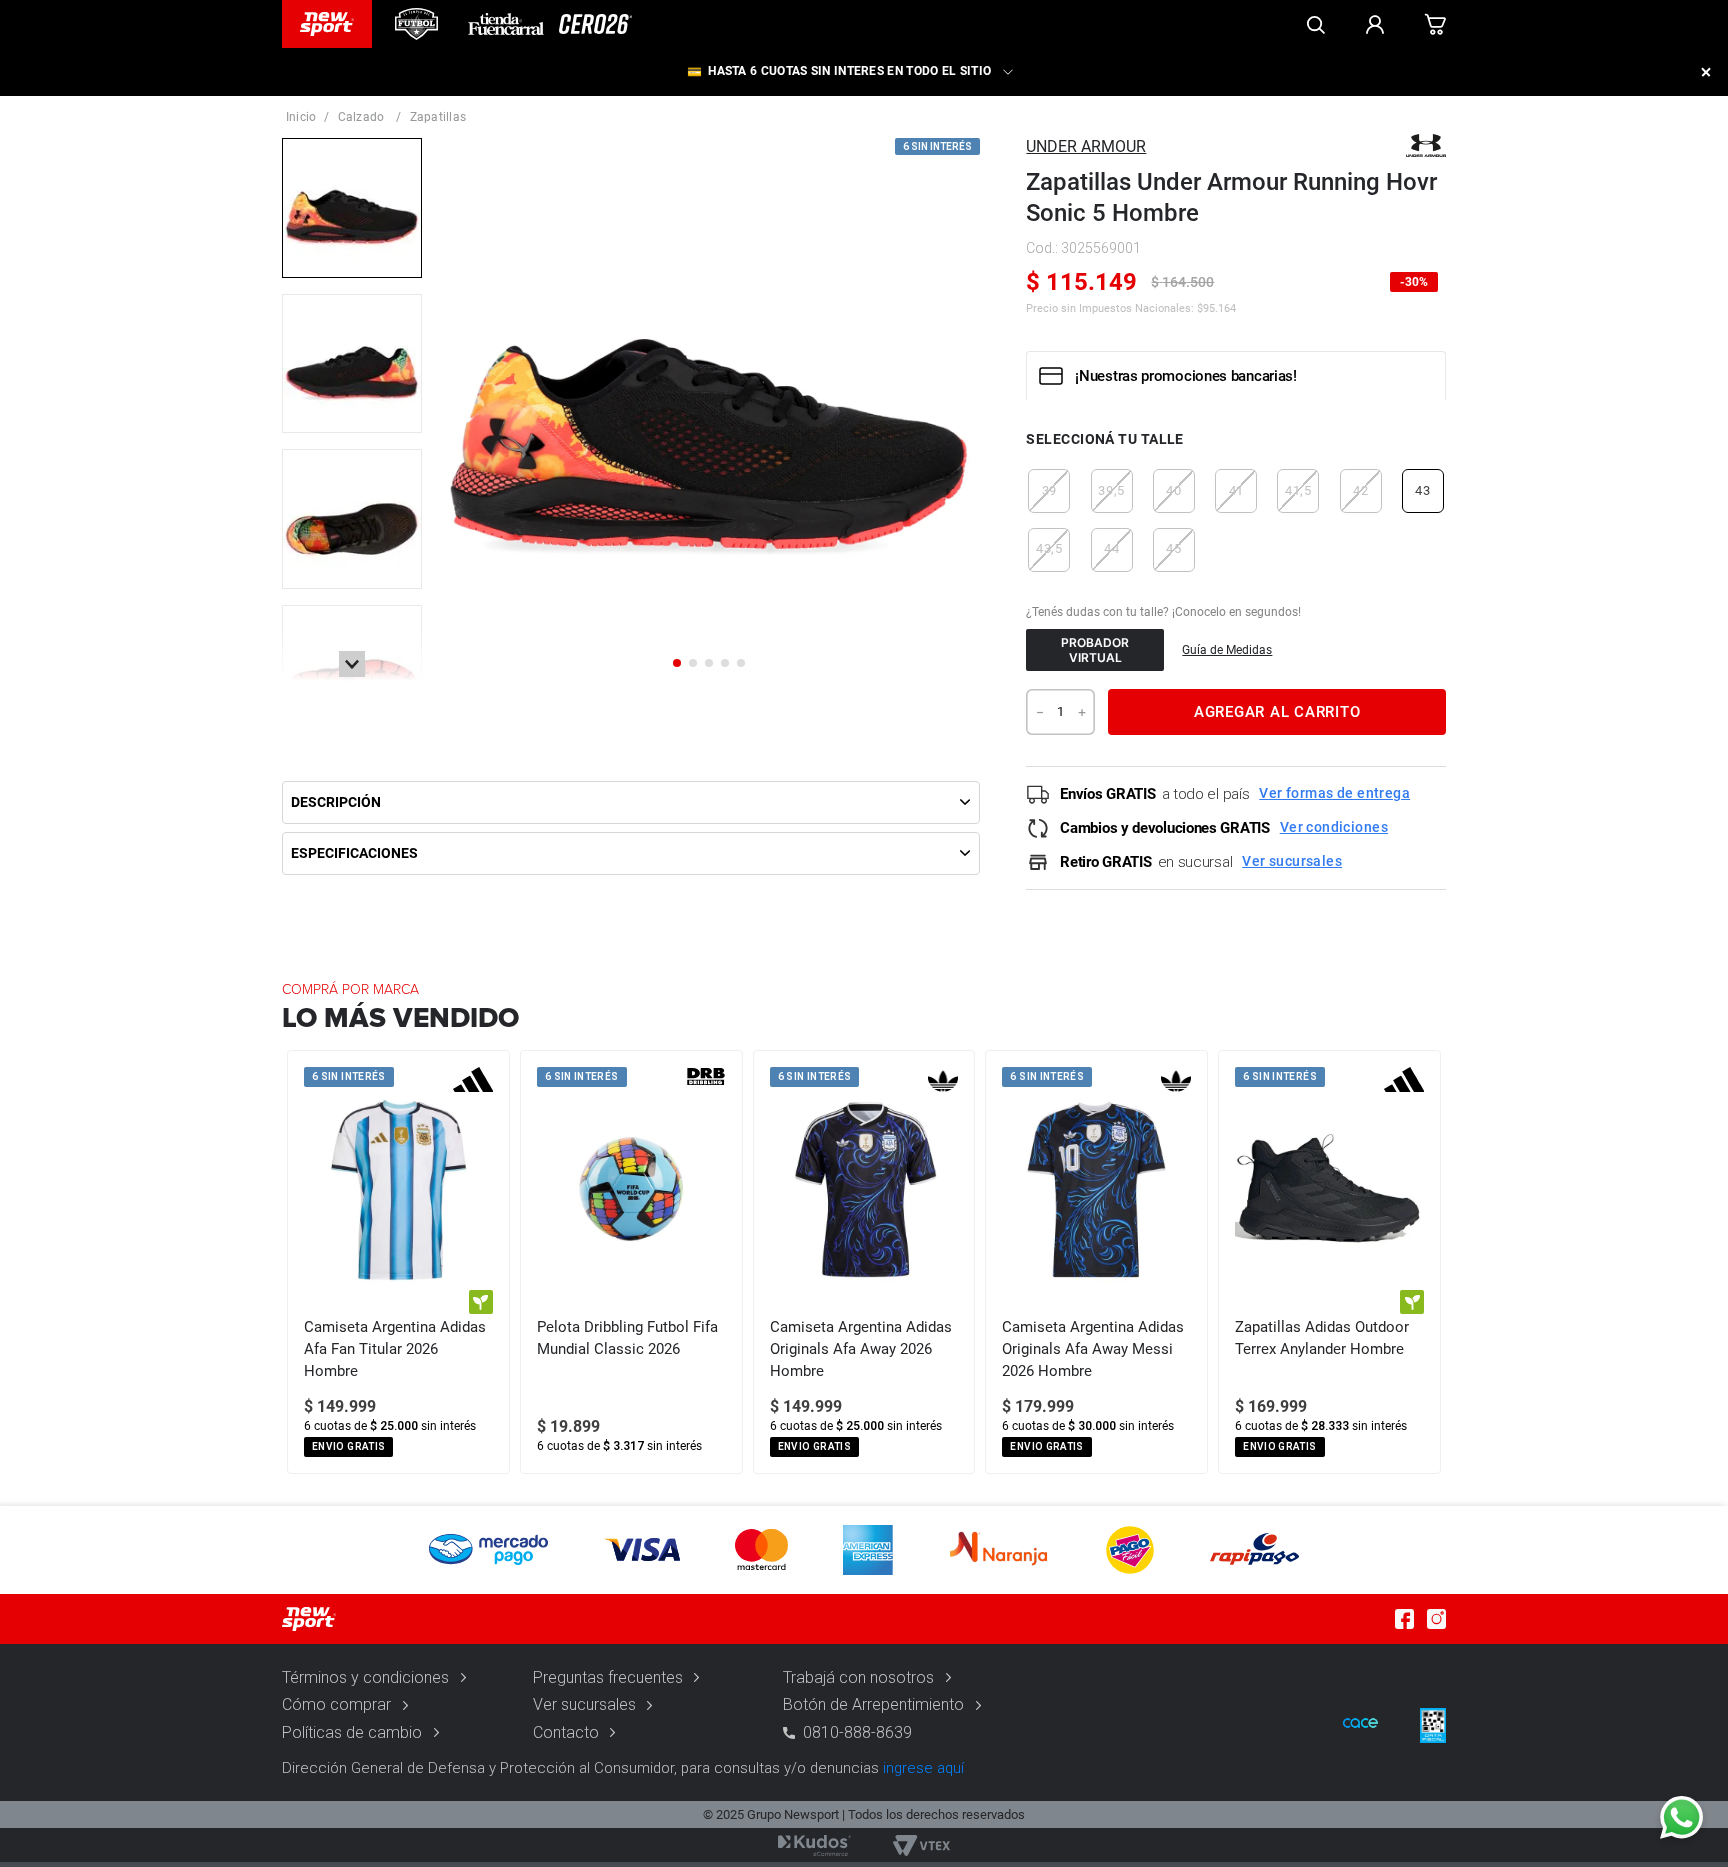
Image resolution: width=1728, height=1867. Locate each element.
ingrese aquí (923, 1768)
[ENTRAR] (1375, 24)
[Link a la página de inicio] (301, 117)
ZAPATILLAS (438, 117)
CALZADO (361, 117)
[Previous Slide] (298, 1262)
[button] (1049, 491)
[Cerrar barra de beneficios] (1706, 72)
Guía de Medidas (1227, 650)
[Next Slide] (1430, 1262)
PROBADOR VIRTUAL (1095, 650)
